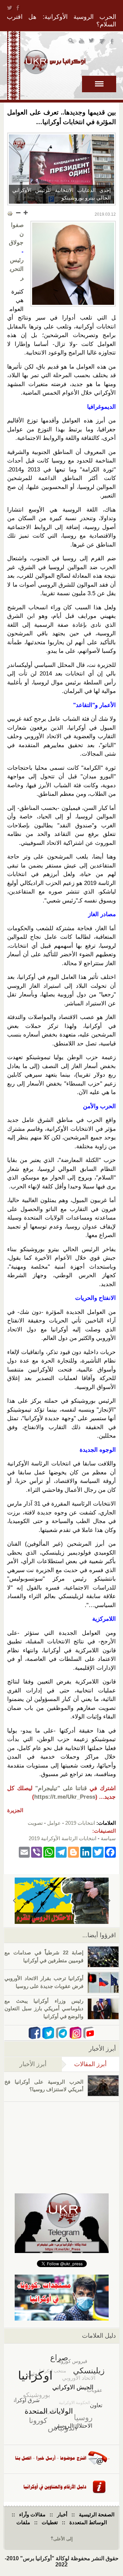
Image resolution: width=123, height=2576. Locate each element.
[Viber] (37, 1852)
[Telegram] (61, 1852)
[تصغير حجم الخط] (18, 213)
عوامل (54, 1823)
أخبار (62, 2514)
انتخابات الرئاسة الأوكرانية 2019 (63, 1838)
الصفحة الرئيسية (97, 2514)
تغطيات (50, 2522)
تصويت (35, 1823)
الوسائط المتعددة (88, 2522)
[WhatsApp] (49, 1852)
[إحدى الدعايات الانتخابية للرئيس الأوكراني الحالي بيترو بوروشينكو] (61, 169)
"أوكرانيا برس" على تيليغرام (102, 42)
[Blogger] (73, 1852)
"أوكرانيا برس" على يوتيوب (82, 42)
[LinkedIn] (86, 1852)
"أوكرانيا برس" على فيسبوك (113, 42)
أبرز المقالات (84, 2064)
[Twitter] (98, 1852)
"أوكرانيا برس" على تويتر (92, 42)
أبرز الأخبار (33, 2064)
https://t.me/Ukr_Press (65, 1797)
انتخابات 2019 (80, 1823)
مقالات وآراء (32, 2514)
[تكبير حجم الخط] (25, 213)
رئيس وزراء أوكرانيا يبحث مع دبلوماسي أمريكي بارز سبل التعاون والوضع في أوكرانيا (44, 2009)
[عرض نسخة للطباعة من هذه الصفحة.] (10, 213)
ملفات (23, 2522)
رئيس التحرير (17, 269)
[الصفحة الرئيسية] (55, 62)
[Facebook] (110, 1852)
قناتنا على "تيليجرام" (61, 1788)
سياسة (108, 1838)
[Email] (24, 1852)
